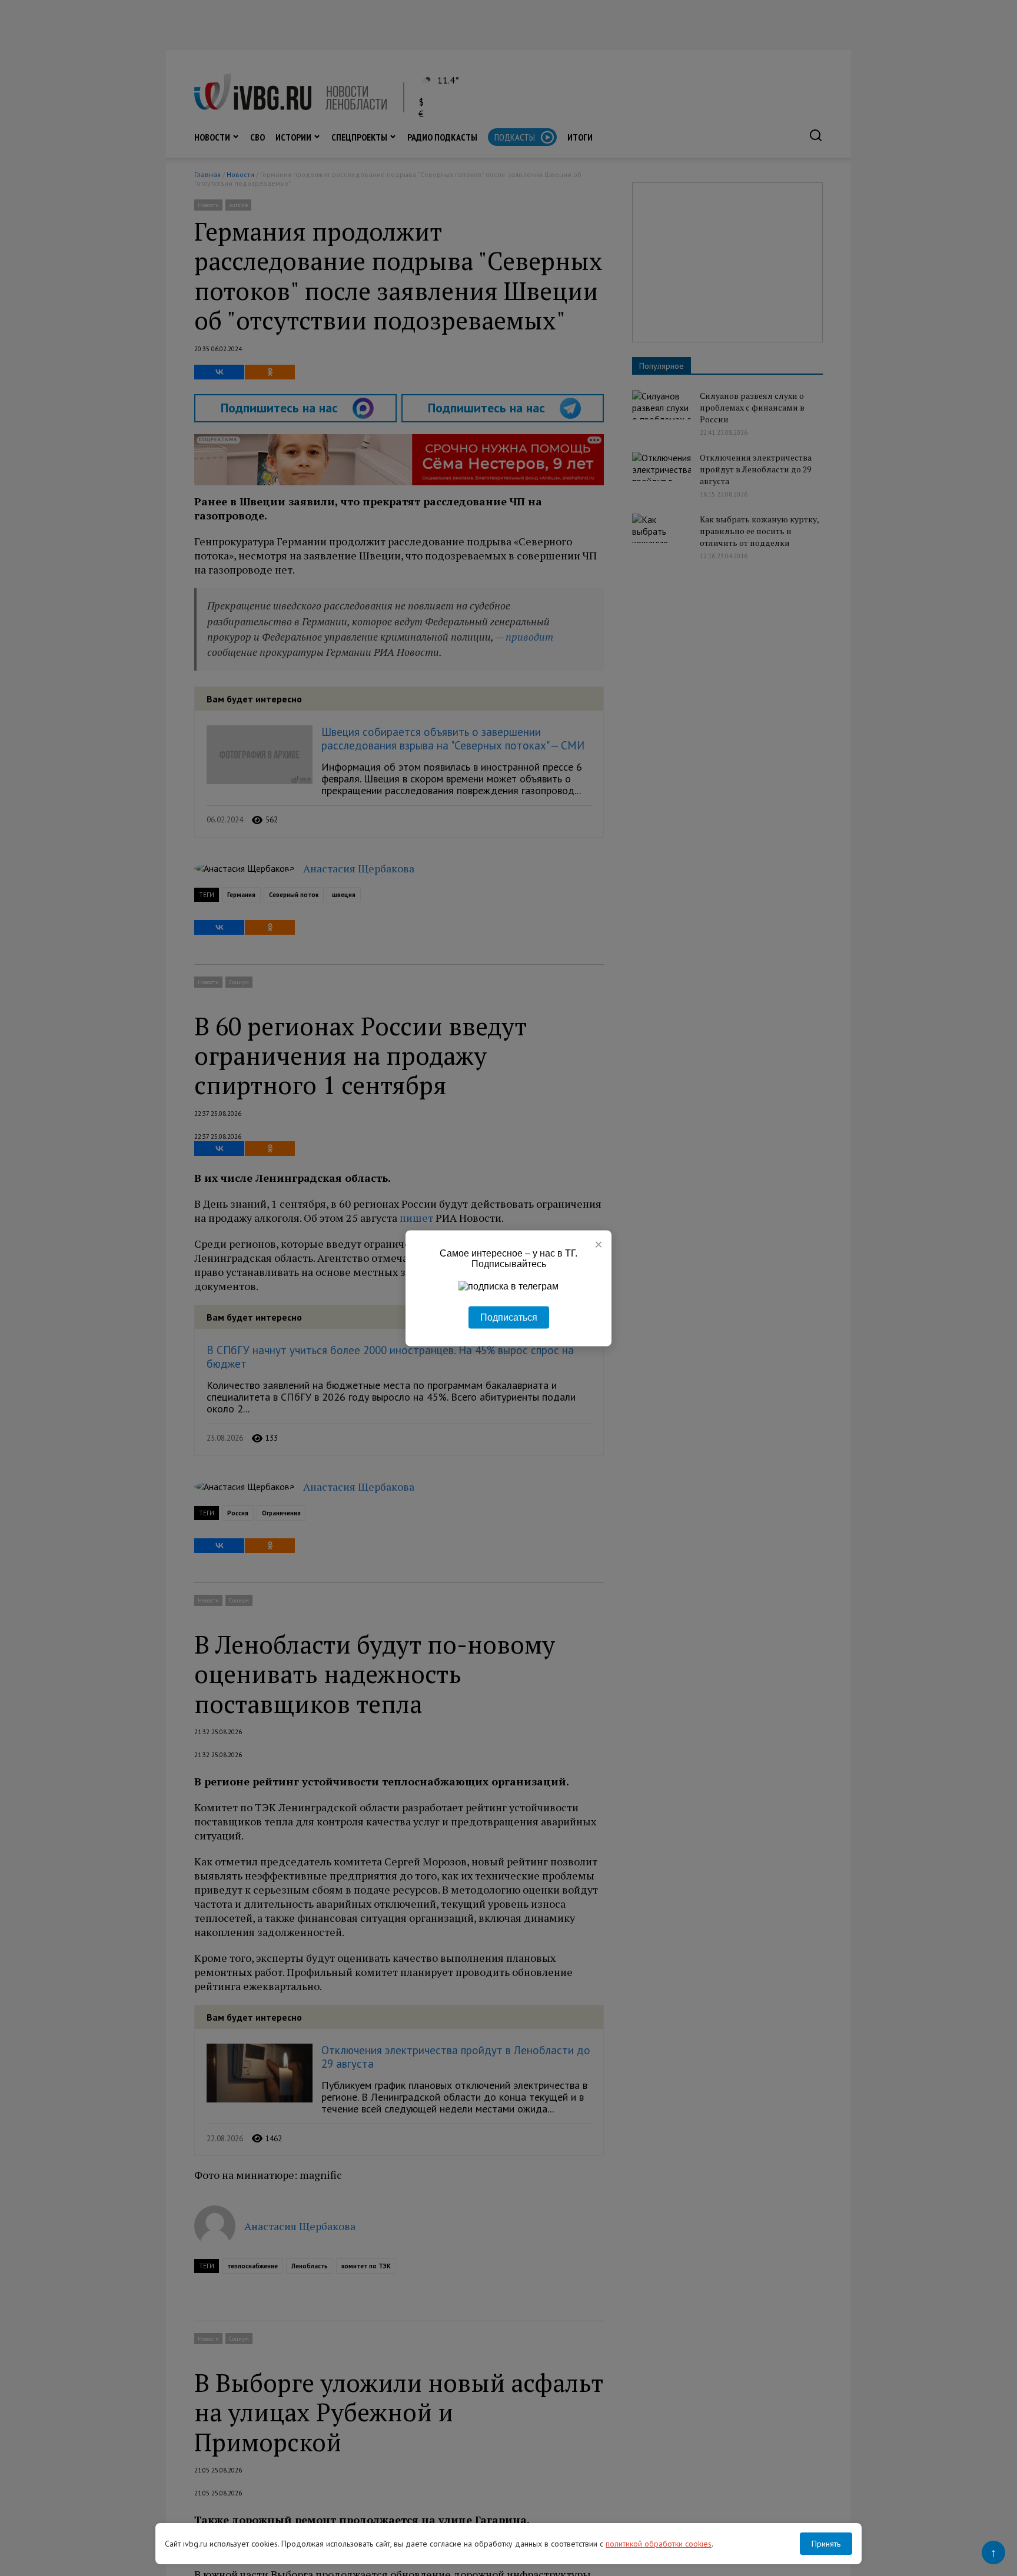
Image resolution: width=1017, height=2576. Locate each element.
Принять (826, 2544)
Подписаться (509, 1317)
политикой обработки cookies (659, 2544)
